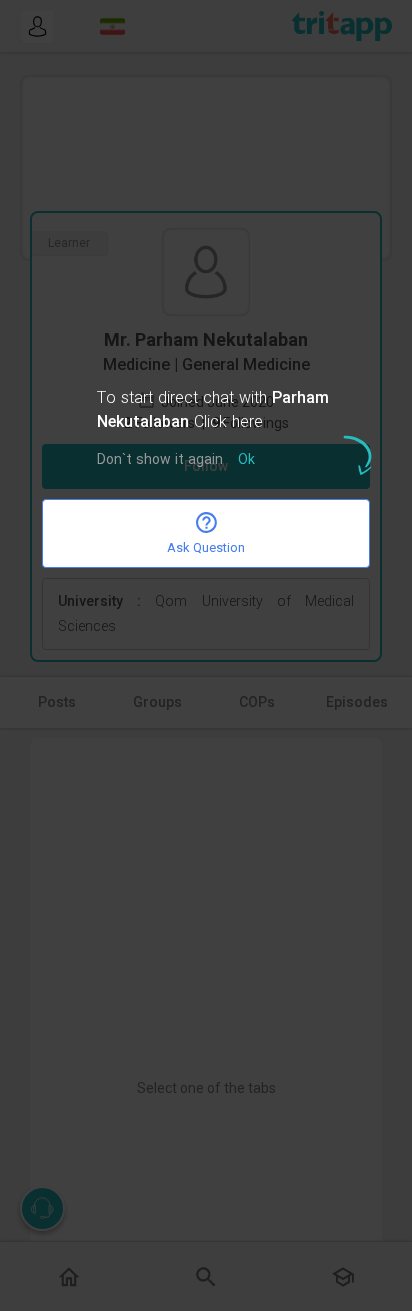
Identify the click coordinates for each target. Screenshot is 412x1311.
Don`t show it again (160, 460)
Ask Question (206, 547)
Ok (246, 460)
